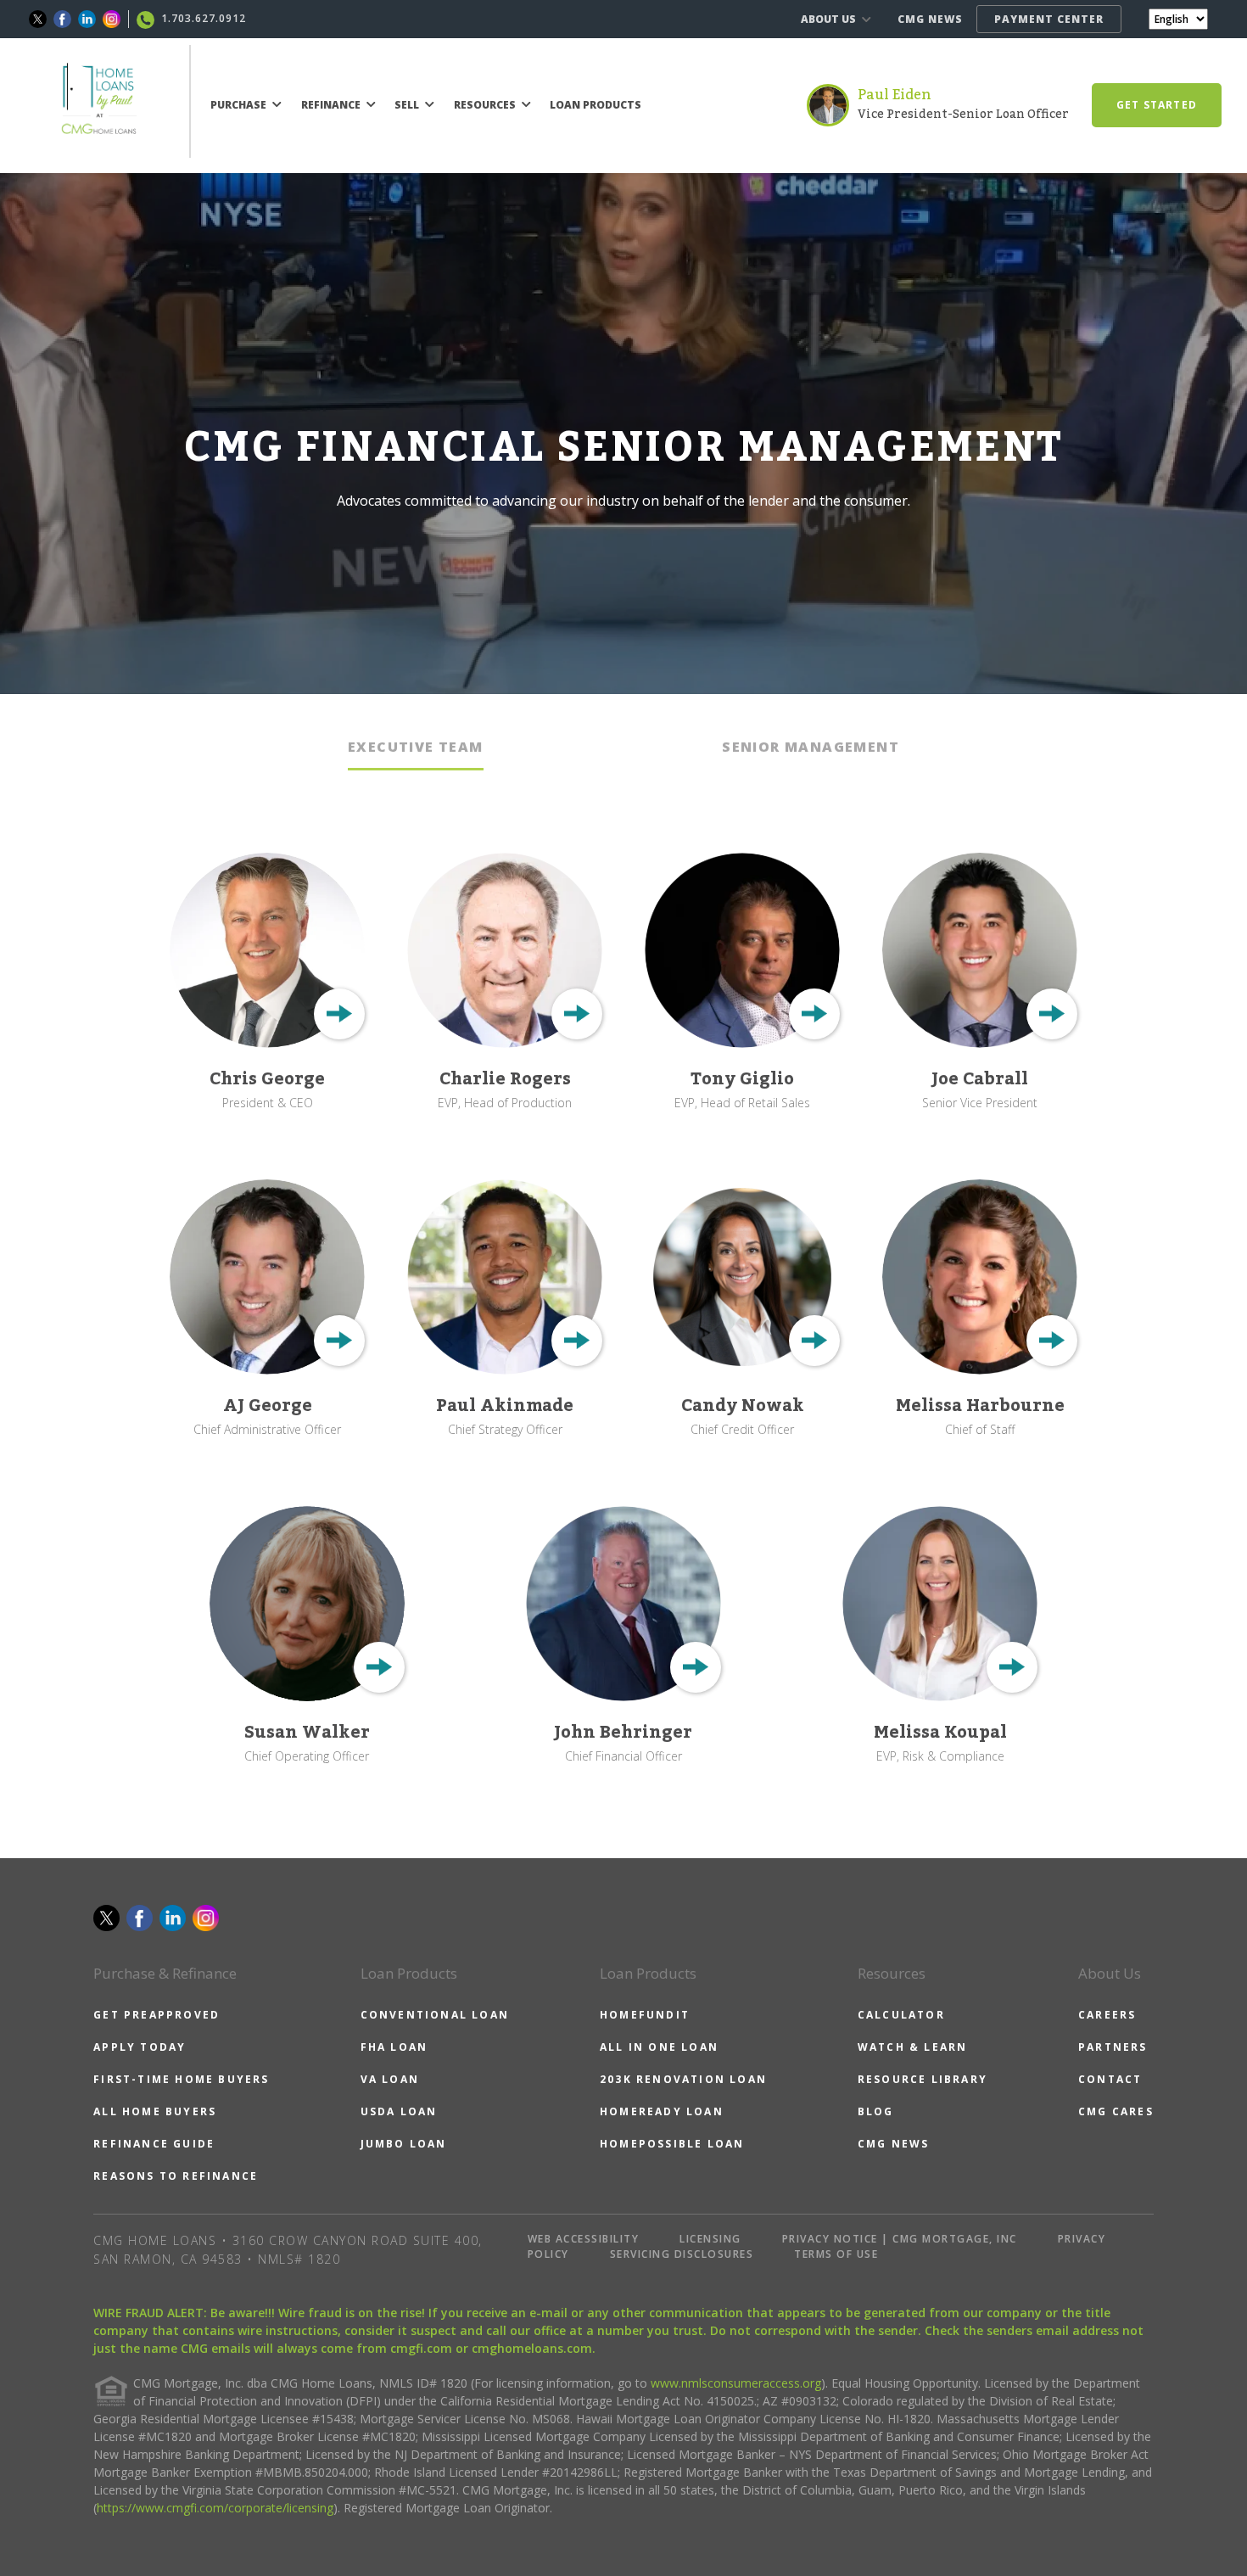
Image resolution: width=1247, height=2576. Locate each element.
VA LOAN (390, 2079)
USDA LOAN (399, 2111)
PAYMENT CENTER (1049, 19)
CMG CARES (1116, 2111)
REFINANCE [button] (332, 105)
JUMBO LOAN (404, 2144)
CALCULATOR (901, 2015)
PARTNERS (1113, 2047)
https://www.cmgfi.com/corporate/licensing (215, 2508)
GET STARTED (1157, 105)
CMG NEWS (930, 19)
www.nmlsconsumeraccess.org (736, 2383)
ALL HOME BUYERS (155, 2111)
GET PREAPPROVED (157, 2015)
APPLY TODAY (140, 2047)
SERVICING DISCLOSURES (682, 2254)
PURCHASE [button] (240, 105)
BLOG (876, 2111)
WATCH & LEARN (913, 2047)
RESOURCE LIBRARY (923, 2079)
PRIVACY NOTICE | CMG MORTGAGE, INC (900, 2239)
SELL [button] (408, 105)
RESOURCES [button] (486, 105)
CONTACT (1110, 2079)
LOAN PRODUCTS (596, 105)
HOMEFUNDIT (645, 2015)
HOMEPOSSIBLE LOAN (672, 2144)
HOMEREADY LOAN (662, 2111)
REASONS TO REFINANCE (176, 2176)
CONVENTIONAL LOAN (435, 2015)
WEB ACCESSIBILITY (584, 2239)
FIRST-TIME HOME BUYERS (181, 2079)
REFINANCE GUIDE (154, 2144)
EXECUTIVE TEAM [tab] (416, 747)
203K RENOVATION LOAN (683, 2079)
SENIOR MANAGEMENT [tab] (811, 747)
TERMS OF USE (836, 2254)
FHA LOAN (394, 2047)
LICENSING (710, 2239)
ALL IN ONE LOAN (659, 2047)
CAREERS (1107, 2015)
